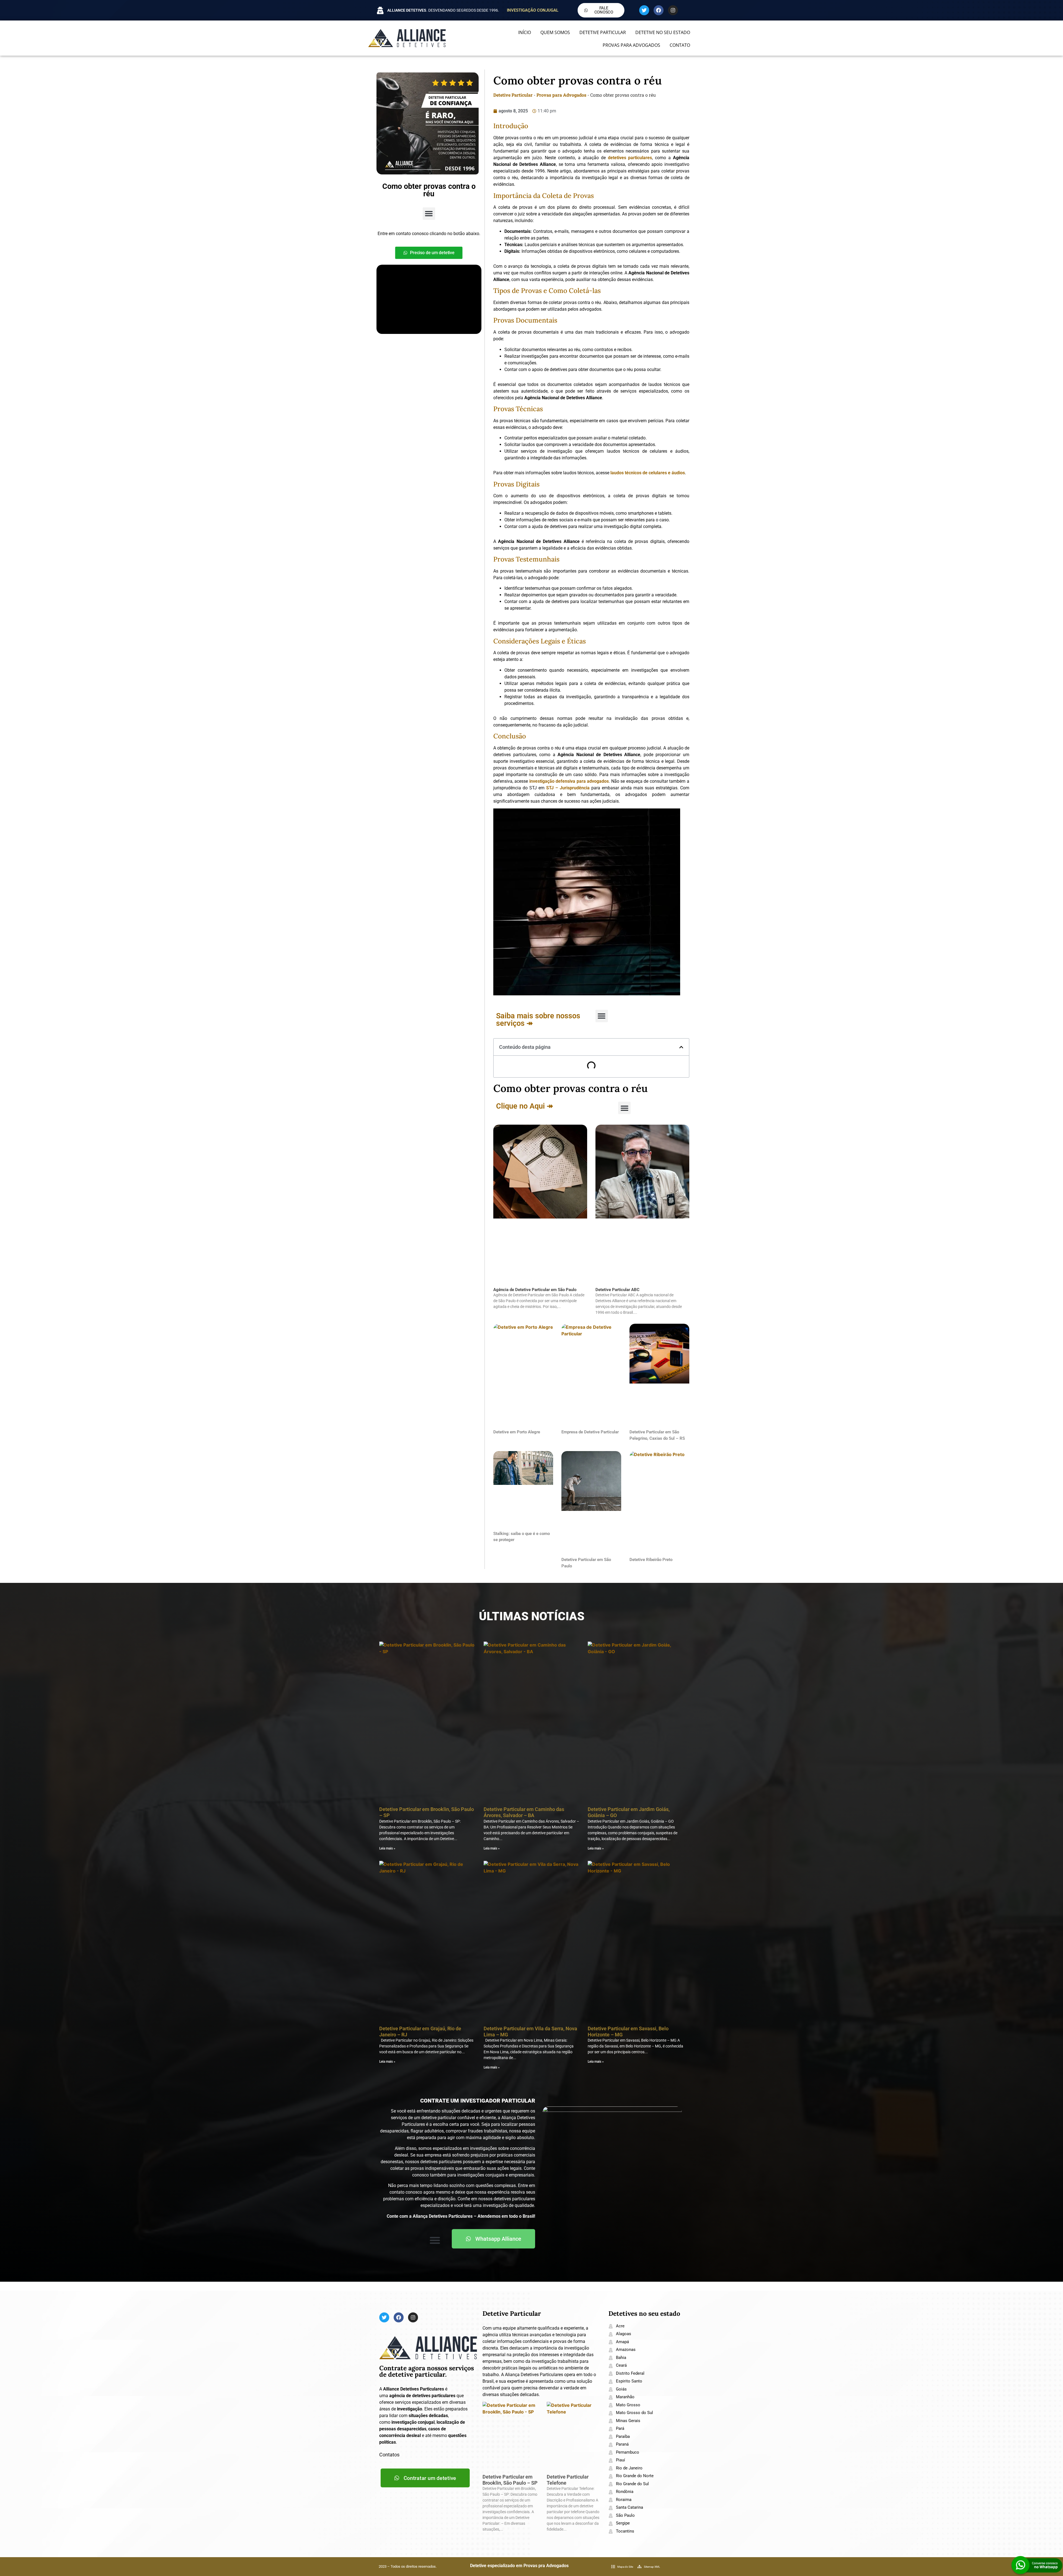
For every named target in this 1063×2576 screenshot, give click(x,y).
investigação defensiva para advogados (569, 781)
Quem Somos (555, 32)
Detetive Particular (603, 32)
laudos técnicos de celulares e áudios (648, 473)
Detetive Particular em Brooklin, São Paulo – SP (510, 2480)
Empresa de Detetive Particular (590, 1432)
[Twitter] (644, 10)
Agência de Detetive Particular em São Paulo (535, 1290)
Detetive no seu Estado (663, 32)
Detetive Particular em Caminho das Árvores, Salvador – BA (524, 1812)
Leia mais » (387, 1848)
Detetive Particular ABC (617, 1290)
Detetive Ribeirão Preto (651, 1560)
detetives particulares (630, 158)
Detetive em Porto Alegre (517, 1432)
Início (525, 32)
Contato (680, 45)
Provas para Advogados (631, 45)
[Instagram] (673, 10)
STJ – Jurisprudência (568, 788)
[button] (429, 214)
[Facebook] (659, 10)
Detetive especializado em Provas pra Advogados (519, 2566)
